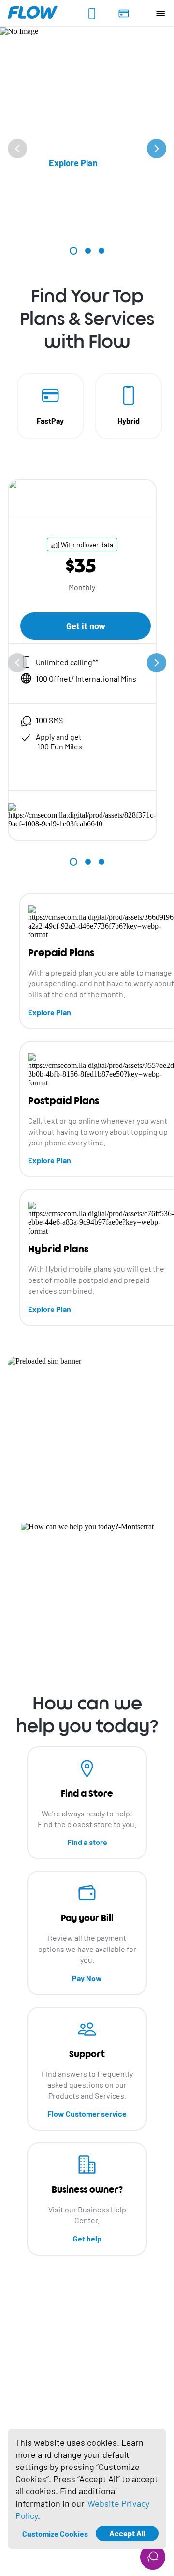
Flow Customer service (87, 2113)
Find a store (87, 1842)
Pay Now (87, 1978)
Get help (87, 2238)
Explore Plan (50, 1012)
